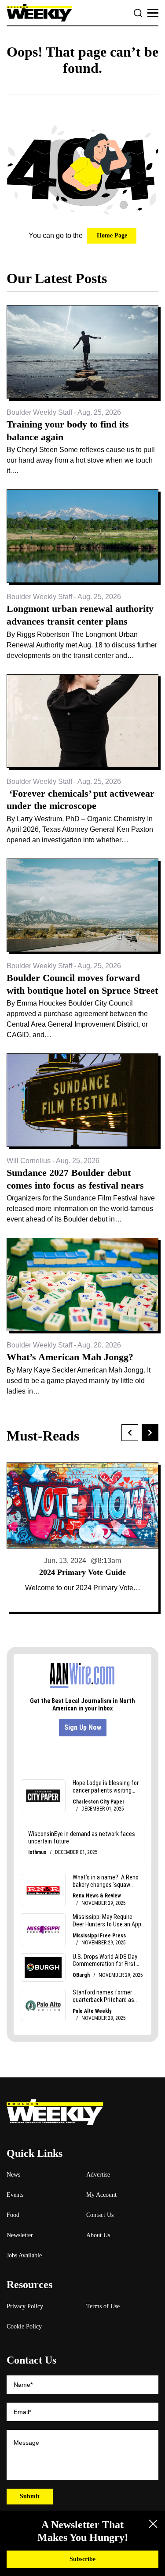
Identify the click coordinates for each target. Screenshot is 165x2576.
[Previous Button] (130, 1433)
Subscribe (82, 2559)
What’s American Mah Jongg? (70, 1357)
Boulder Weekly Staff (39, 412)
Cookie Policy (24, 2326)
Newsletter (20, 2235)
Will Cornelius (29, 1161)
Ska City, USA (83, 1572)
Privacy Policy (25, 2306)
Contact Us (100, 2215)
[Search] (138, 13)
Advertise (98, 2175)
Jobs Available (24, 2255)
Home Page (112, 235)
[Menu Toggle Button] (153, 13)
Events (15, 2195)
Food (13, 2215)
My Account (101, 2195)
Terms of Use (103, 2306)
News (13, 2175)
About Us (98, 2235)
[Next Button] (150, 1433)
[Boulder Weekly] (39, 13)
